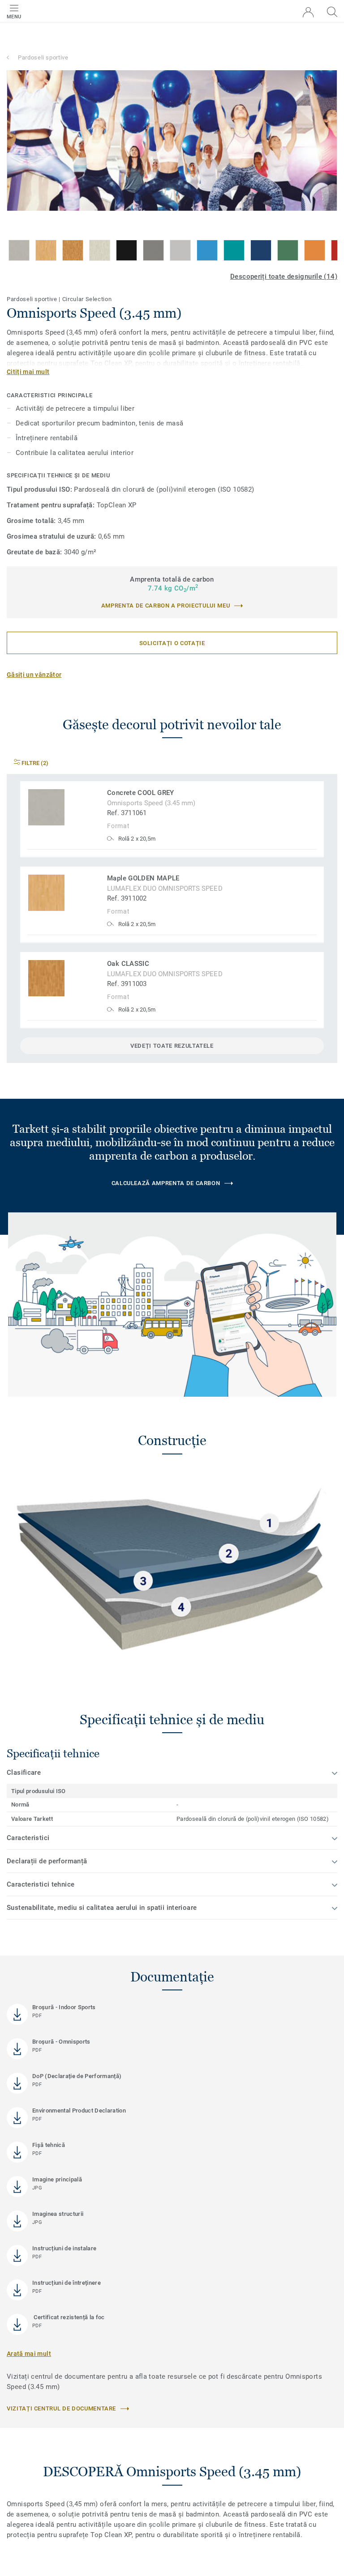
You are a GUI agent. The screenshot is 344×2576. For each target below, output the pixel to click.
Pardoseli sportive (43, 57)
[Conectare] (308, 12)
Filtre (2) (34, 763)
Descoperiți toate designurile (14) (284, 276)
